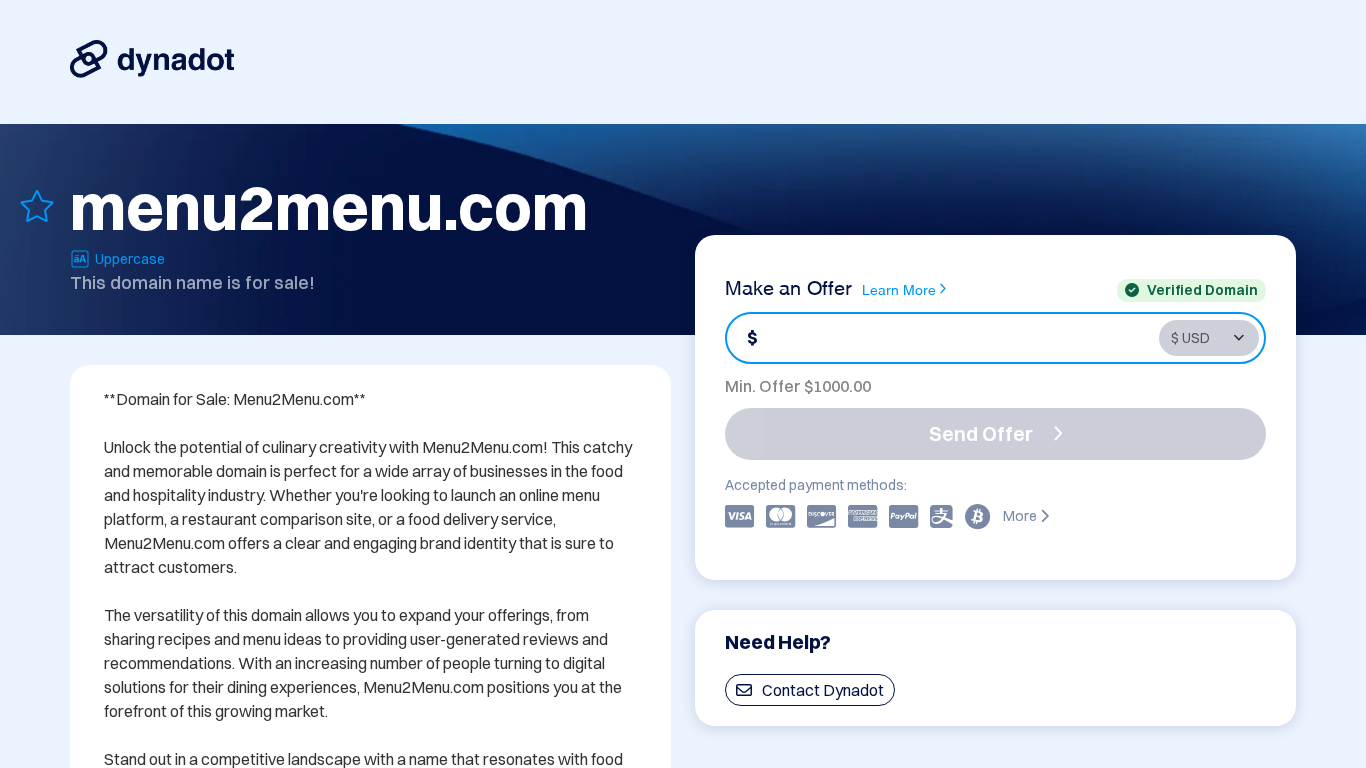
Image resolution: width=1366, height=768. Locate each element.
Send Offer (981, 433)
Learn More (899, 288)
